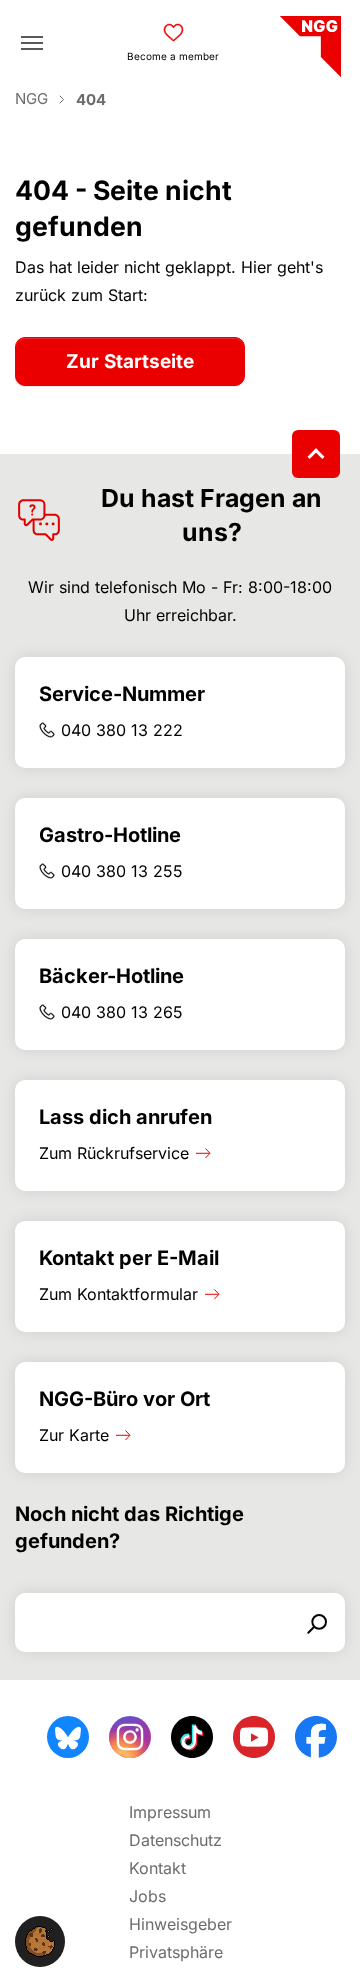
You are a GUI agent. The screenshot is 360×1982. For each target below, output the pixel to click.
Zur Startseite (130, 361)
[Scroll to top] (316, 454)
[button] (40, 1940)
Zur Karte (74, 1435)
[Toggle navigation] (32, 43)
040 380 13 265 (122, 1012)
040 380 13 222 (122, 730)
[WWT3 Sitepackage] (308, 39)
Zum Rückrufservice (114, 1153)
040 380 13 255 (122, 871)
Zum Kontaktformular (118, 1294)
